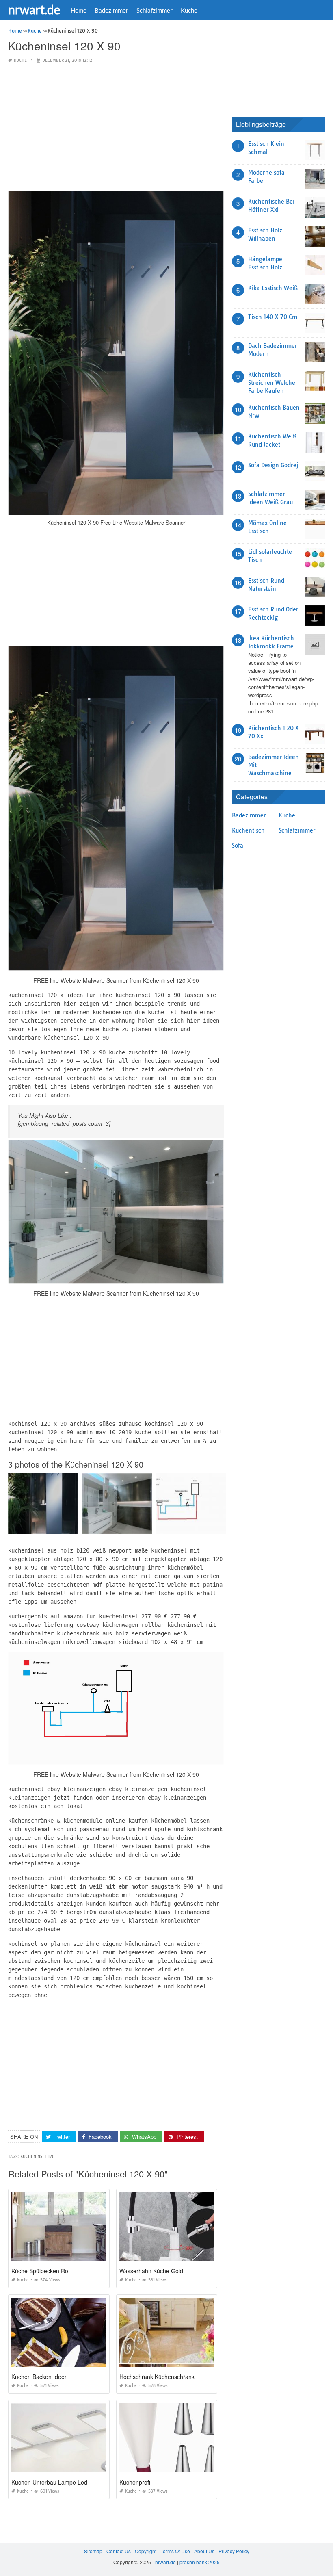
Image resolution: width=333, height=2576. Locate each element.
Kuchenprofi (135, 2482)
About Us (204, 2551)
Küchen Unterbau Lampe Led (49, 2482)
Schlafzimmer (155, 10)
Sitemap (93, 2551)
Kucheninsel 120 (38, 2156)
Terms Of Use (175, 2551)
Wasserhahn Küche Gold (151, 2271)
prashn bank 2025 (200, 2562)
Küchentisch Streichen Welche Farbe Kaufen (272, 383)
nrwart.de (34, 9)
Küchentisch (248, 830)
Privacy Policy (234, 2551)
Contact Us (119, 2551)
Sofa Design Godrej (273, 465)
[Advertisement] (116, 128)
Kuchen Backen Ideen (40, 2377)
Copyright (146, 2551)
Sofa (238, 846)
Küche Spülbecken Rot (41, 2271)
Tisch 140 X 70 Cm (273, 317)
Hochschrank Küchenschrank (157, 2377)
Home (79, 10)
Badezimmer (111, 10)
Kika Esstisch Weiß (273, 288)
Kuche (189, 10)
